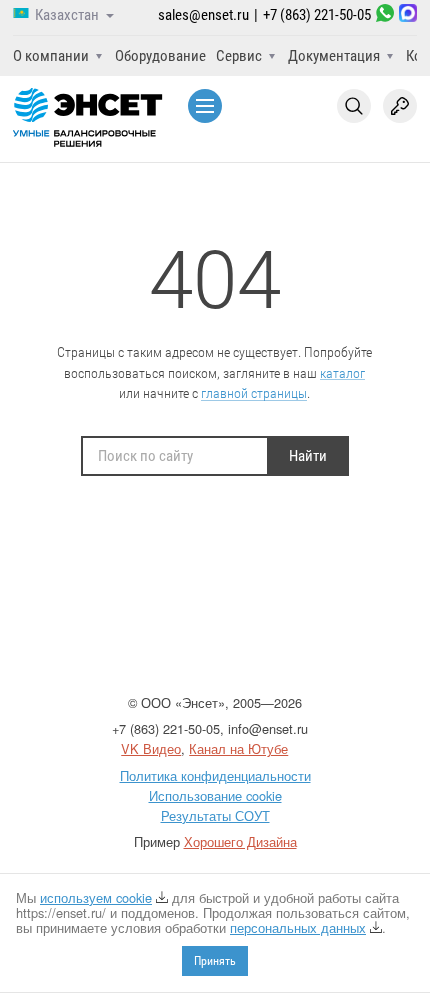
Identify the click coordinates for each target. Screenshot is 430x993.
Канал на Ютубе (238, 748)
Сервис (239, 56)
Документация (334, 56)
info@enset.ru (268, 728)
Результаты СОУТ (215, 815)
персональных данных (298, 927)
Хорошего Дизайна (240, 841)
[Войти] (400, 106)
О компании (51, 56)
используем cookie (96, 897)
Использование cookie (215, 795)
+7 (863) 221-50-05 (317, 15)
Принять (215, 961)
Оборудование (160, 56)
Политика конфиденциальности (215, 775)
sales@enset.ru (203, 15)
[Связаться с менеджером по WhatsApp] (385, 15)
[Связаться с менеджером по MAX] (408, 15)
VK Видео (151, 748)
